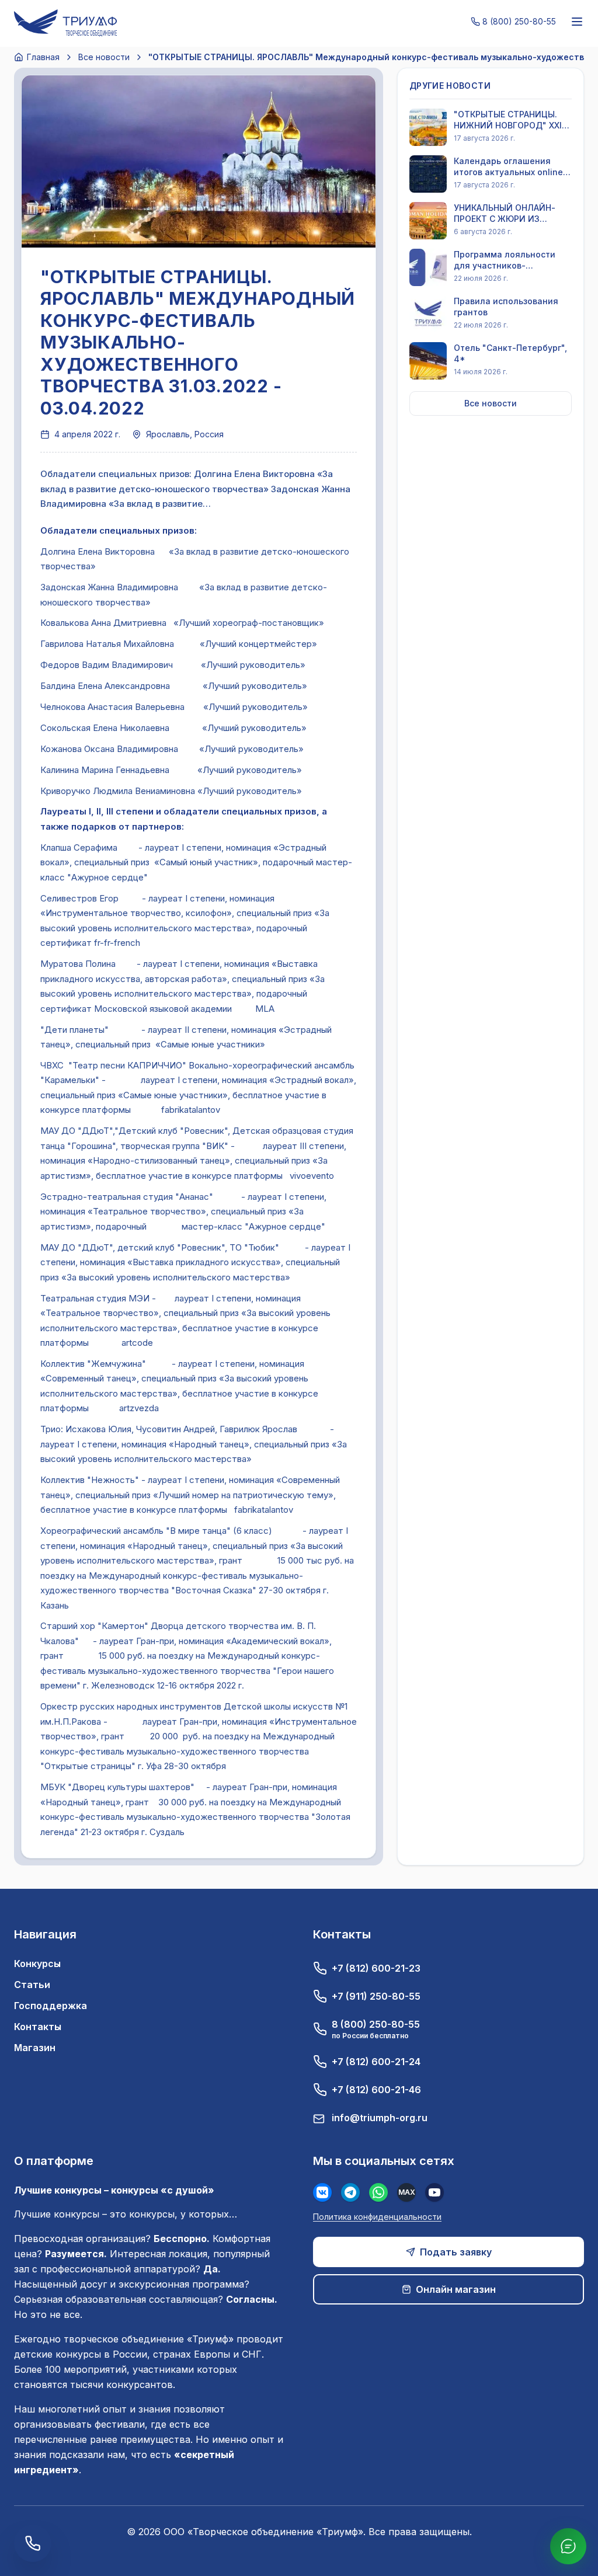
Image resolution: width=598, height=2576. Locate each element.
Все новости (104, 57)
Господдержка (51, 2006)
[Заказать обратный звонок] (33, 2543)
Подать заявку (456, 2252)
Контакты (38, 2027)
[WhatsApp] (378, 2192)
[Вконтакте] (322, 2192)
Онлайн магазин (456, 2289)
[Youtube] (434, 2192)
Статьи (32, 1985)
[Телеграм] (350, 2192)
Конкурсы (37, 1964)
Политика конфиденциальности (377, 2217)
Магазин (35, 2048)
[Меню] (577, 22)
